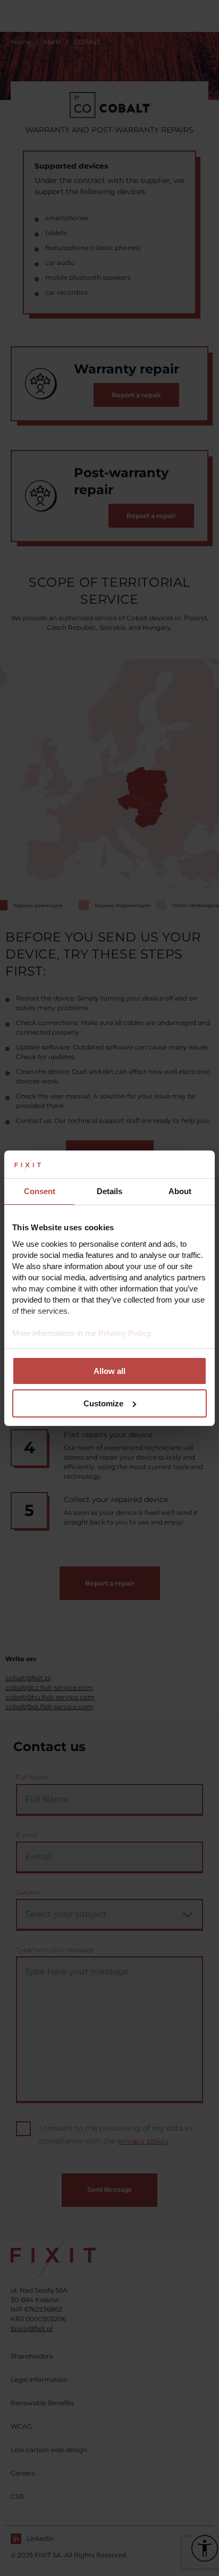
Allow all (109, 1371)
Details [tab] (109, 1191)
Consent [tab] (40, 1191)
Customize (103, 1403)
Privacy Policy (125, 1333)
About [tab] (180, 1191)
